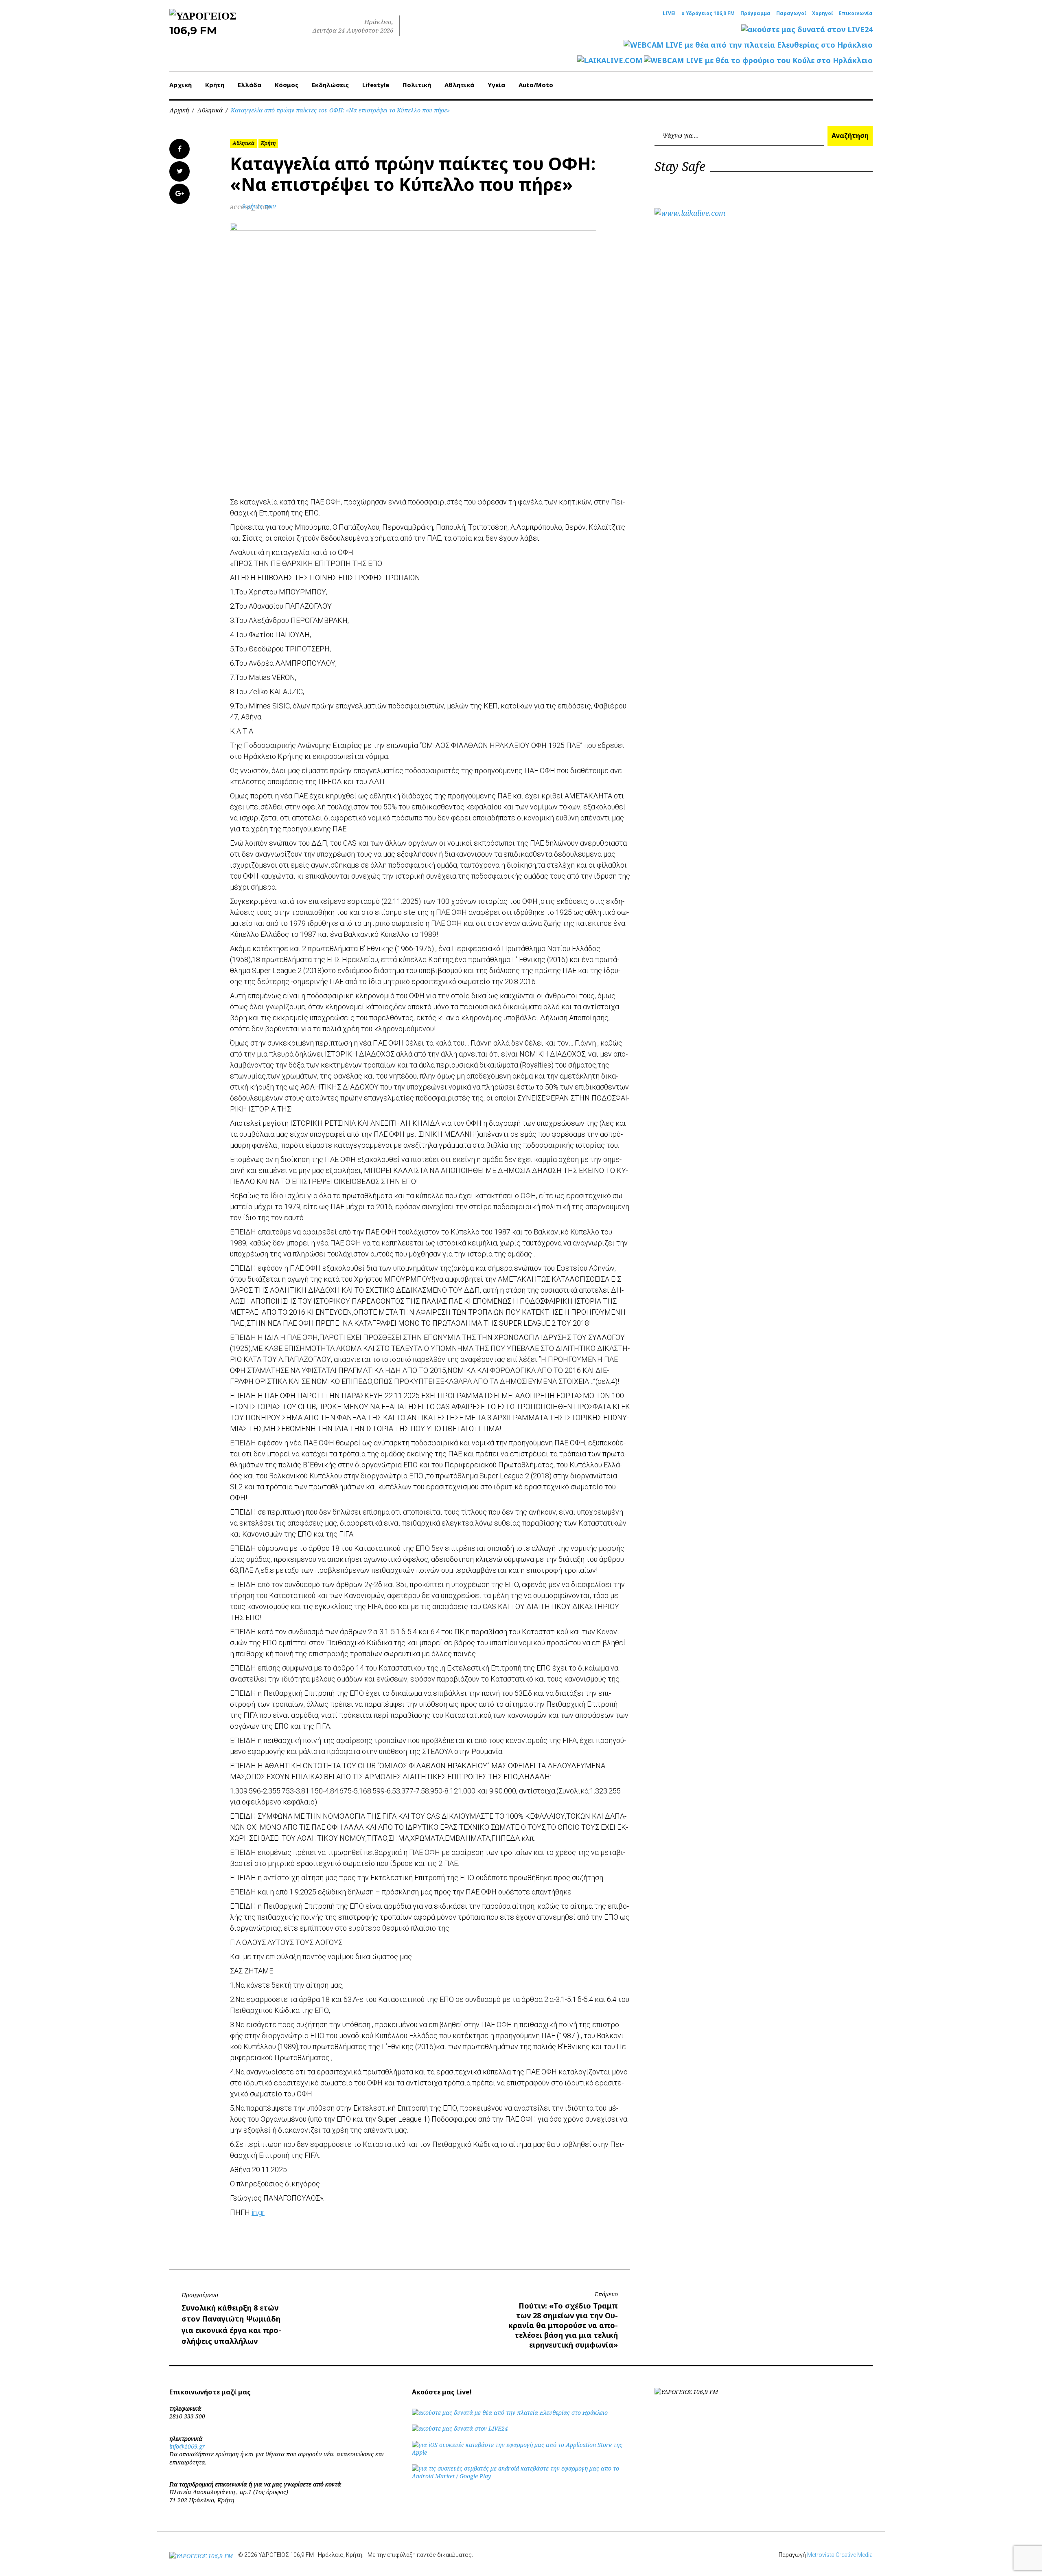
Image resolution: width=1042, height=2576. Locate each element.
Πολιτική (417, 85)
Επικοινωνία (856, 13)
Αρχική (181, 85)
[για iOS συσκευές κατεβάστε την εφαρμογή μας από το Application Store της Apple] (521, 2452)
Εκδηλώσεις (330, 85)
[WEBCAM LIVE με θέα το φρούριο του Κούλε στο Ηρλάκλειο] (758, 60)
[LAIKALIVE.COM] (610, 60)
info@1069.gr (187, 2446)
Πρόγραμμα (755, 13)
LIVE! (669, 13)
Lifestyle (376, 85)
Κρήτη (215, 85)
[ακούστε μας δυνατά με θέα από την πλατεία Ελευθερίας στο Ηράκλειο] (510, 2413)
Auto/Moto (536, 85)
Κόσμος (287, 85)
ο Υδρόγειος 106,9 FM (708, 13)
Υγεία (496, 85)
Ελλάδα (250, 85)
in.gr (258, 2212)
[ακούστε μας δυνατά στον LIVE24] (807, 30)
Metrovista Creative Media (840, 2555)
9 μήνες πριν (259, 206)
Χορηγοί (823, 13)
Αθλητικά (459, 85)
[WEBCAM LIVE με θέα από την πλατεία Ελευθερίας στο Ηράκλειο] (748, 45)
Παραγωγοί (791, 13)
